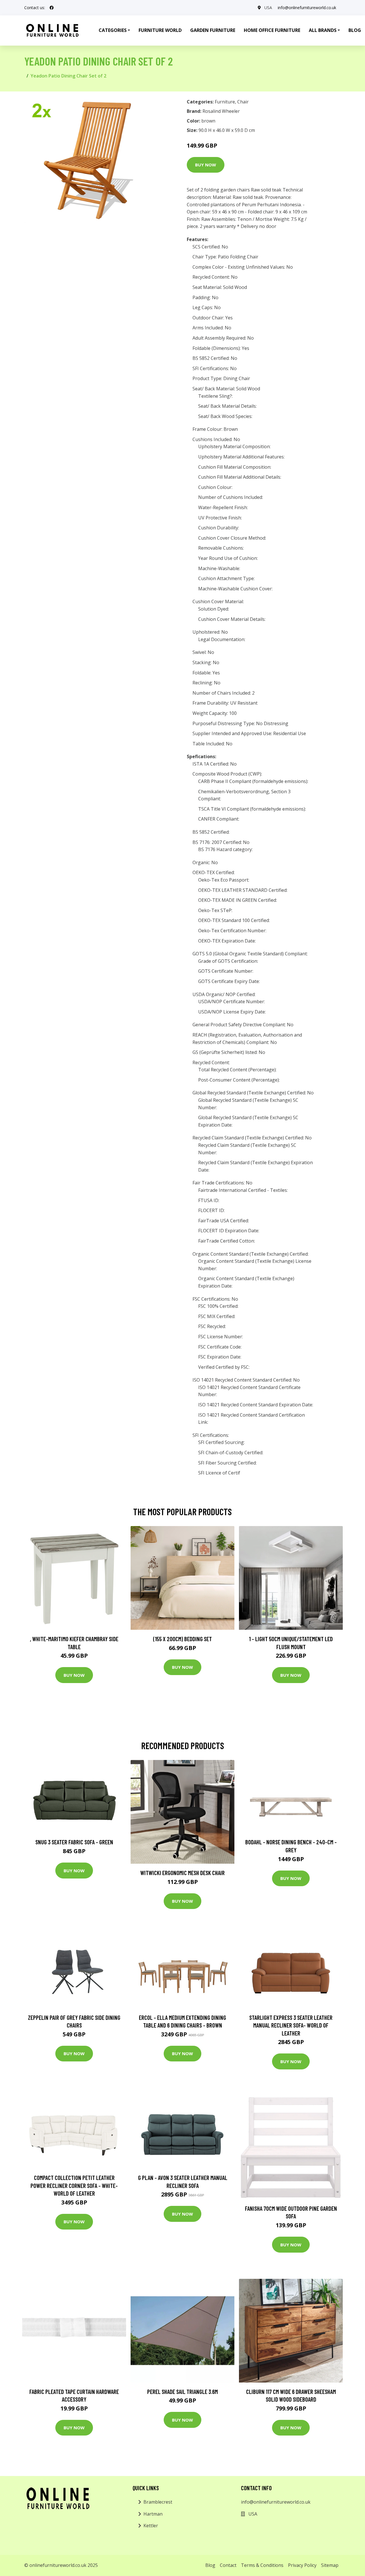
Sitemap (330, 2565)
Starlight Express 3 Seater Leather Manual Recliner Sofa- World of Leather (291, 2025)
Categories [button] (113, 30)
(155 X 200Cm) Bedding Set (182, 1639)
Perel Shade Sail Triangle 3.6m (182, 2392)
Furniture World (160, 30)
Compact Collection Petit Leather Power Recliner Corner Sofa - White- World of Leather (74, 2185)
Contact (228, 2565)
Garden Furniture (213, 30)
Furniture (225, 102)
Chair (243, 102)
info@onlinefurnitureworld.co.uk (307, 8)
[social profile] (52, 8)
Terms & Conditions (262, 2565)
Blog (210, 2565)
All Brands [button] (323, 30)
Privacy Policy (302, 2565)
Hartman (153, 2514)
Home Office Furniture (272, 30)
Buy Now (206, 165)
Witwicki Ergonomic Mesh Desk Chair (182, 1873)
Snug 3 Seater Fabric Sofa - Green (74, 1842)
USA (268, 8)
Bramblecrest (158, 2502)
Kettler (151, 2526)
